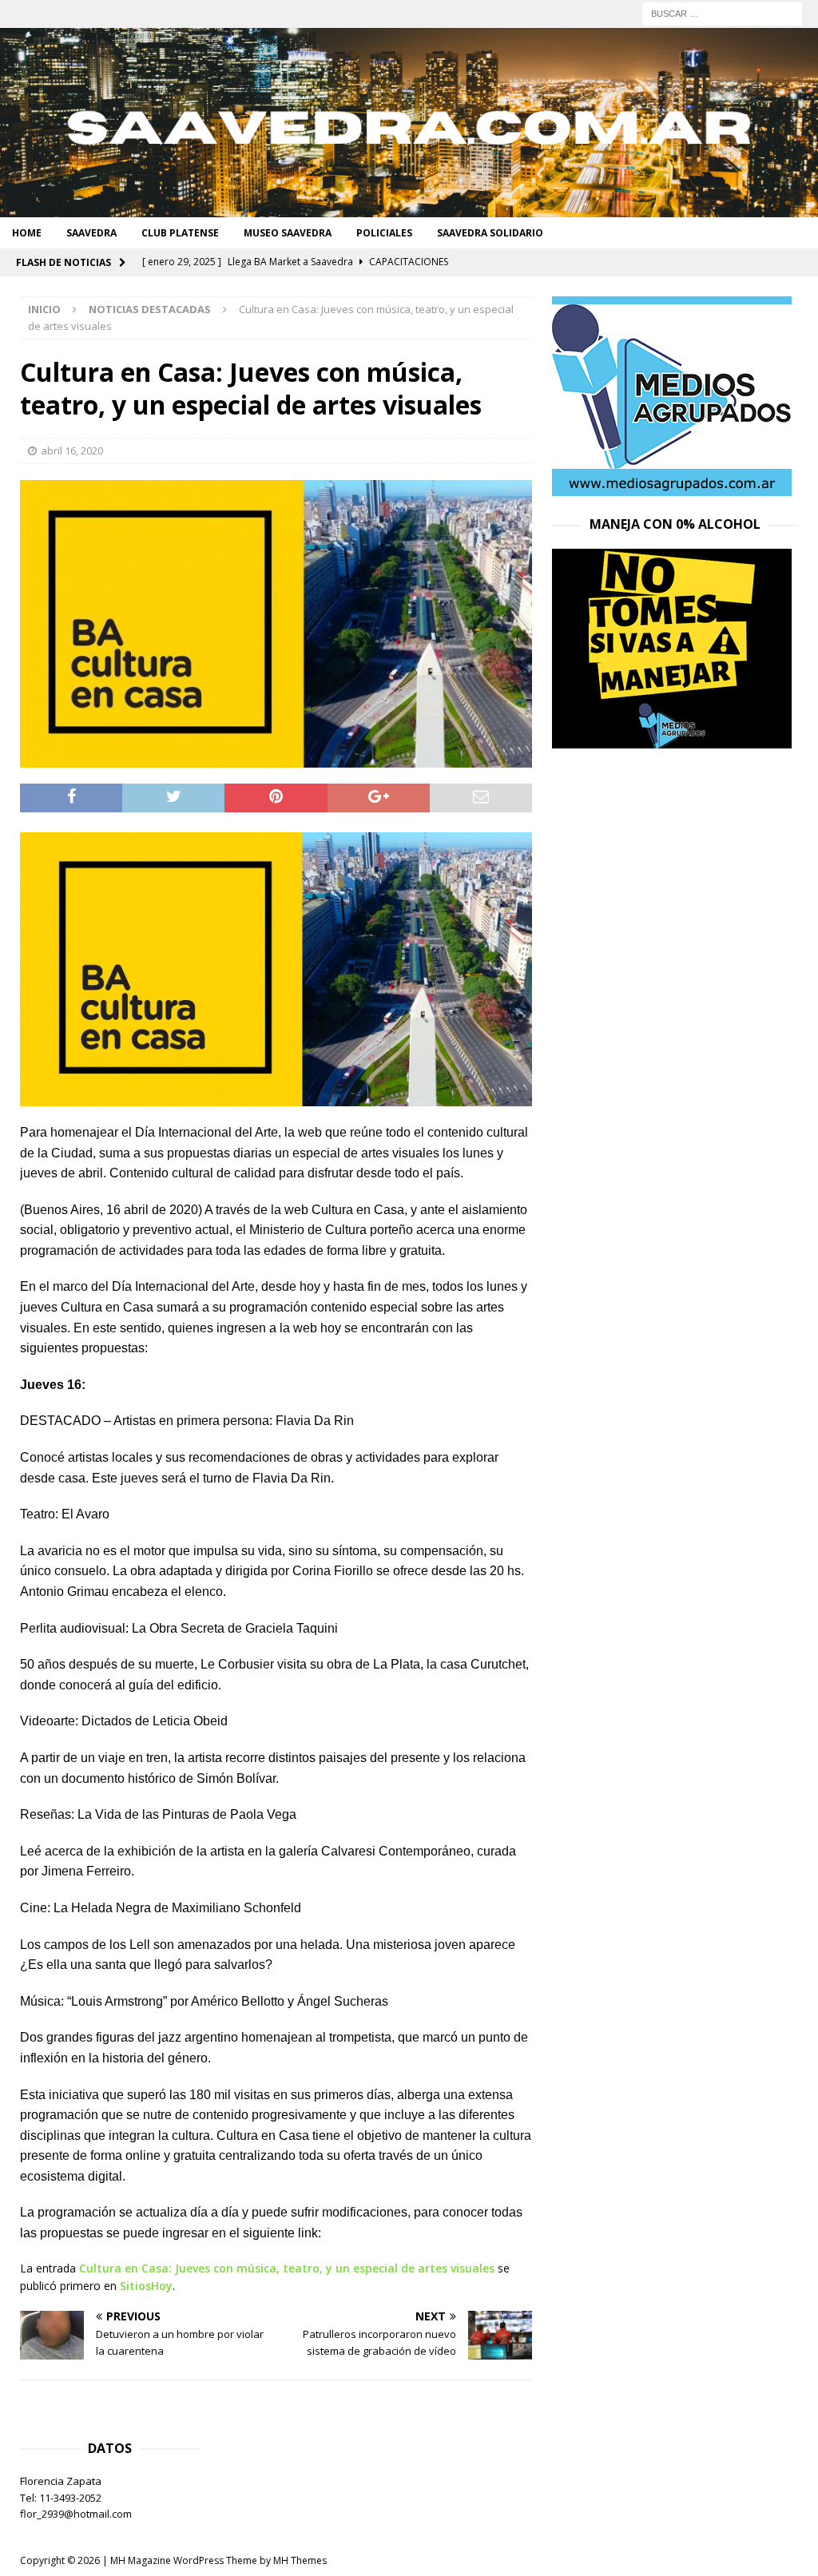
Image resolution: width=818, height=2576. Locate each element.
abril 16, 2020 (72, 451)
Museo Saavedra (288, 233)
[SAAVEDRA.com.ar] (409, 208)
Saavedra (91, 233)
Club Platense (180, 233)
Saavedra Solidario (490, 233)
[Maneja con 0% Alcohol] (672, 739)
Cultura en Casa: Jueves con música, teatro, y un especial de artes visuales (287, 2268)
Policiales (384, 233)
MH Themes (300, 2560)
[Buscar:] (722, 12)
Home (27, 233)
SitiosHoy (146, 2286)
